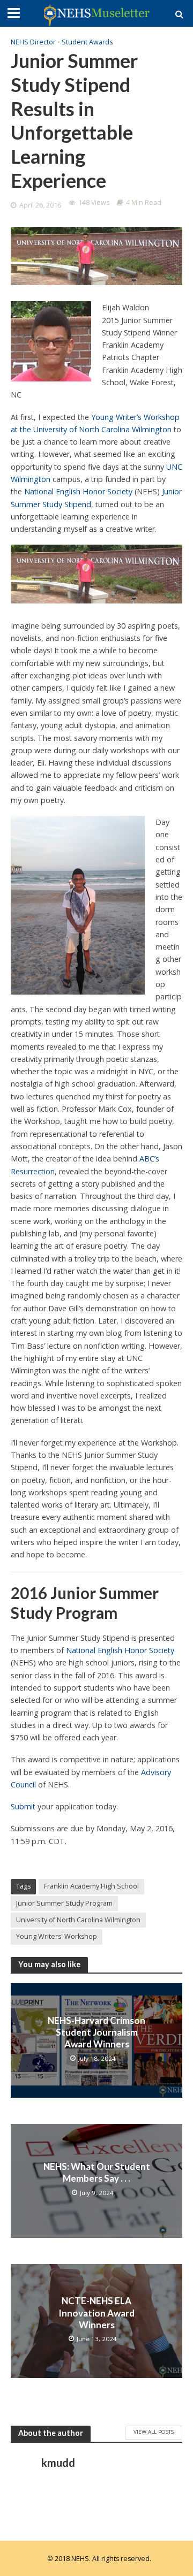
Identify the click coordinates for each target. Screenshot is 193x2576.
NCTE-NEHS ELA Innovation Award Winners (96, 2313)
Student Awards (87, 42)
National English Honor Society (78, 491)
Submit (23, 1806)
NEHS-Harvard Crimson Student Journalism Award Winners (96, 2032)
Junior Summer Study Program (64, 1903)
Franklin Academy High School (91, 1886)
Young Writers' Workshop (57, 1936)
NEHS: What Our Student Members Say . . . (97, 2172)
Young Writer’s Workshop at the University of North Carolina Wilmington (95, 423)
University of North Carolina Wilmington (78, 1920)
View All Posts (154, 2432)
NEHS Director (33, 42)
